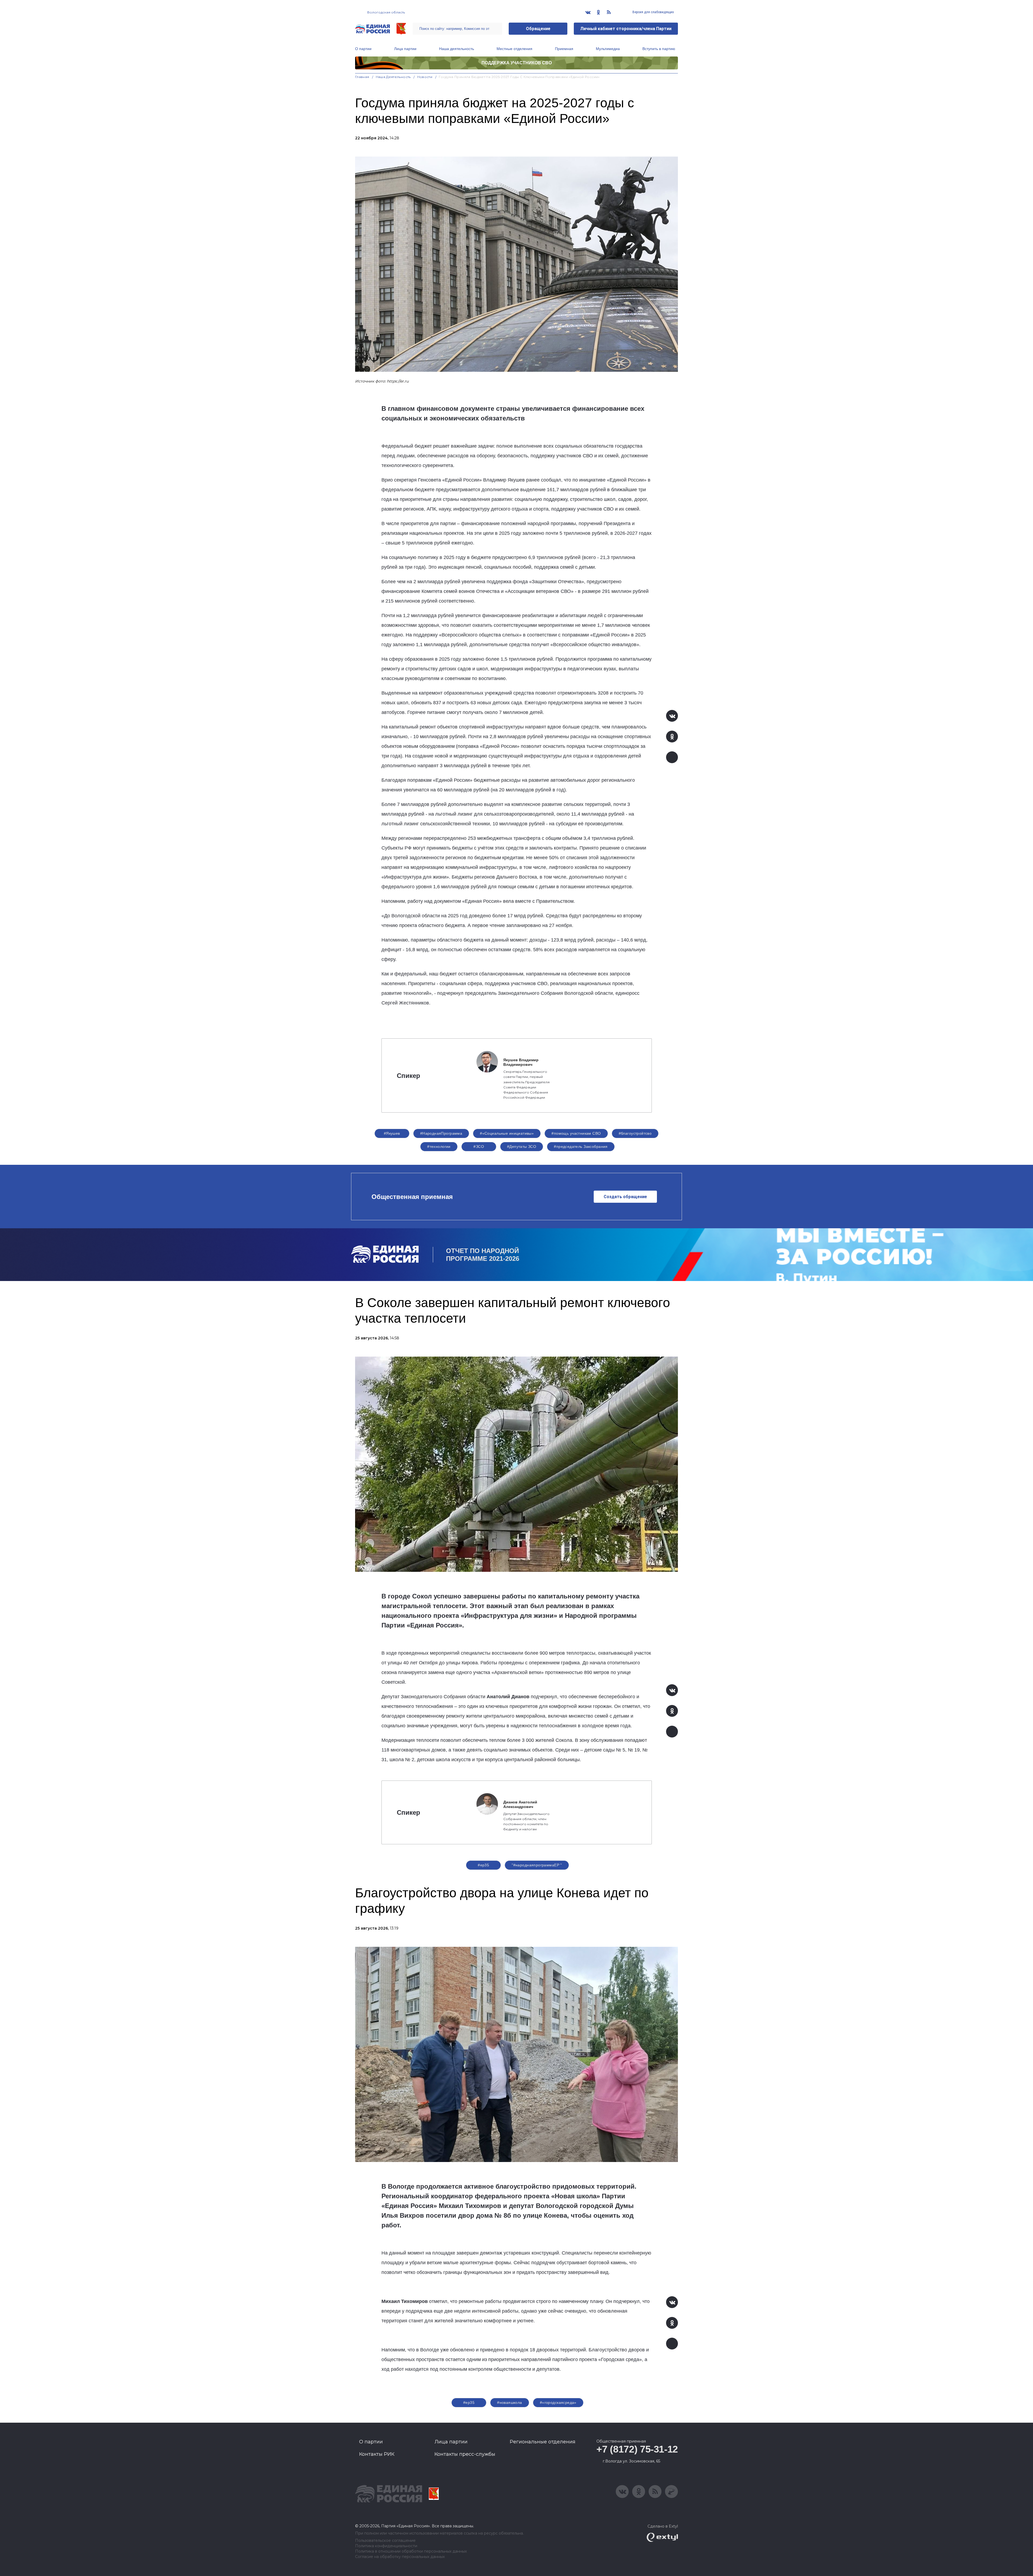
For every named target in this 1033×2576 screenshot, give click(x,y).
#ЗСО (479, 1147)
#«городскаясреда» (558, 2402)
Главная (362, 77)
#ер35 (483, 1865)
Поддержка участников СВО (517, 63)
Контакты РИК (377, 2454)
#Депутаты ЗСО (522, 1147)
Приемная (564, 49)
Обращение (538, 29)
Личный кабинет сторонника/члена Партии (626, 29)
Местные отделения (514, 49)
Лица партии (405, 49)
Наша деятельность (457, 49)
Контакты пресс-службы (465, 2454)
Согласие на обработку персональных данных (400, 2557)
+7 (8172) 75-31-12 (637, 2449)
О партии (363, 49)
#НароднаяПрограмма (441, 1133)
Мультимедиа (608, 49)
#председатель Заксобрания (581, 1147)
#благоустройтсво (635, 1133)
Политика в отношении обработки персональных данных (411, 2551)
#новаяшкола (510, 2402)
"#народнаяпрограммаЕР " (537, 1865)
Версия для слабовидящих (653, 12)
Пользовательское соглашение (385, 2541)
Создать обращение (625, 1197)
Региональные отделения (543, 2442)
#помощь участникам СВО (576, 1133)
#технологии (439, 1147)
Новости (425, 77)
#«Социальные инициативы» (507, 1133)
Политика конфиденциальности (386, 2546)
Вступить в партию (659, 49)
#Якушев (392, 1133)
